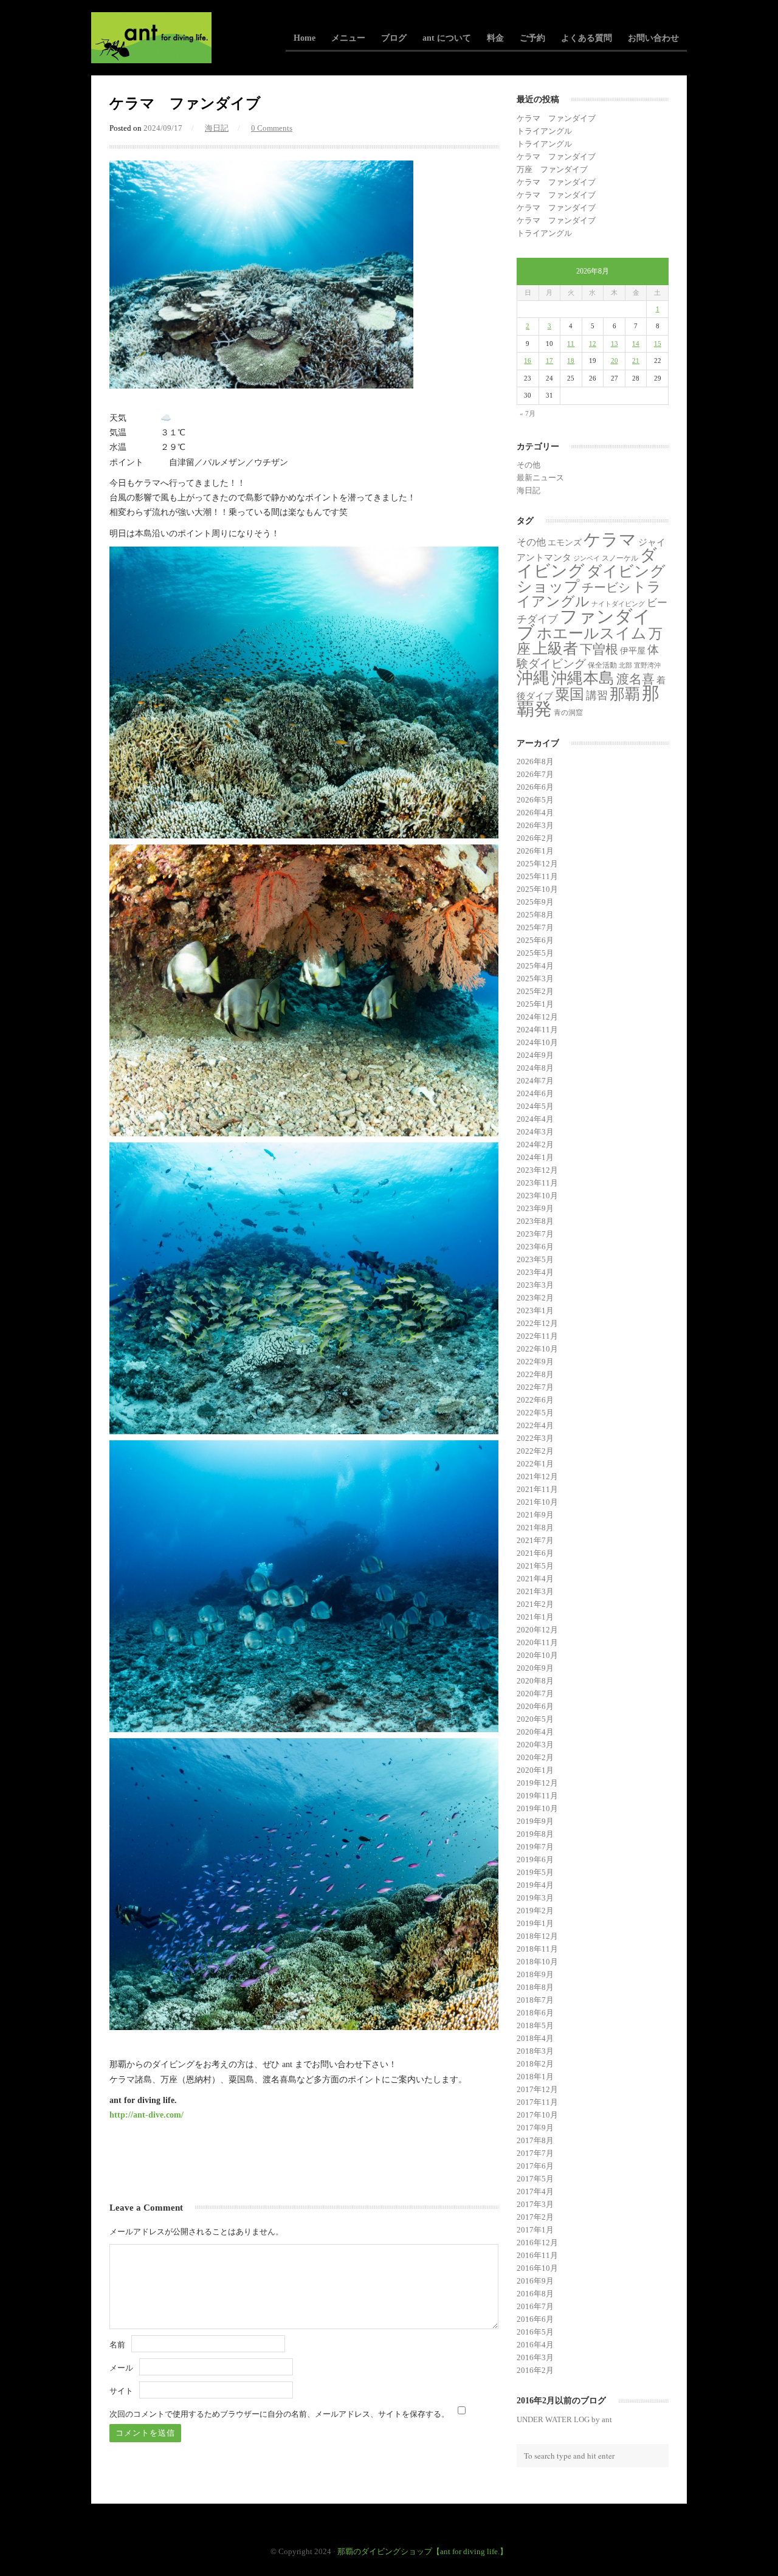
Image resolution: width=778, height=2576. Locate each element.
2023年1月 (535, 1310)
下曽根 (599, 649)
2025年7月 (535, 927)
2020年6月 (535, 1706)
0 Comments (272, 128)
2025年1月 (535, 1004)
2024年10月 (537, 1042)
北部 (625, 665)
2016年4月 (535, 2345)
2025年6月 (535, 940)
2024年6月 (535, 1093)
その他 (528, 465)
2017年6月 (535, 2166)
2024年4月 (535, 1119)
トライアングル (544, 131)
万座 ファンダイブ (552, 169)
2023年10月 (537, 1196)
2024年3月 (535, 1132)
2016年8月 (535, 2294)
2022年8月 (535, 1374)
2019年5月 (535, 1872)
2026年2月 (535, 838)
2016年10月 (537, 2268)
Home (305, 38)
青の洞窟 (568, 713)
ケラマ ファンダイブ (556, 118)
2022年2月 (535, 1451)
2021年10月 (537, 1502)
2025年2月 (535, 991)
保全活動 (602, 665)
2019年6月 (535, 1859)
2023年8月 (535, 1221)
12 (593, 344)
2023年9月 (535, 1208)
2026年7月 (535, 774)
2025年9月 (535, 902)
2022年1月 (535, 1464)
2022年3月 (535, 1438)
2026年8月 (535, 761)
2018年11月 (537, 1949)
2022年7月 (535, 1387)
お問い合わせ (653, 38)
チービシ (606, 587)
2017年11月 (537, 2102)
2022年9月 (535, 1362)
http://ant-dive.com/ (146, 2115)
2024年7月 (535, 1081)
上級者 (555, 648)
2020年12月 (537, 1630)
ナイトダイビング (618, 604)
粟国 (570, 694)
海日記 (217, 128)
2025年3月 (535, 979)
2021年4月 (535, 1579)
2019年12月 (537, 1783)
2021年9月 (535, 1515)
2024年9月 (535, 1055)
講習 (597, 696)
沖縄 (533, 678)
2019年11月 (537, 1796)
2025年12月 (537, 864)
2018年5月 (535, 2025)
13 (614, 344)
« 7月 (528, 413)
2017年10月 (537, 2115)
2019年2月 (535, 1911)
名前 (117, 2345)
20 (614, 361)
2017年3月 (535, 2204)
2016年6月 (535, 2319)
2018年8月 (535, 1987)
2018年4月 (535, 2038)
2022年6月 (535, 1400)
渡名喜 (635, 679)
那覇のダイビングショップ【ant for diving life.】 (422, 2551)
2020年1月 (535, 1770)
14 (636, 344)
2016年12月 (537, 2243)
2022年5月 (535, 1413)
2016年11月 (537, 2255)
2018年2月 (535, 2064)
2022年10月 (537, 1349)
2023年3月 (535, 1285)
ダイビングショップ (591, 578)
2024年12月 (537, 1017)
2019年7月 (535, 1847)
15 (658, 344)
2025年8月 (535, 915)
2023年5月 (535, 1259)
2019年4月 (535, 1885)
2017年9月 (535, 2128)
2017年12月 (537, 2089)
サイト (121, 2391)
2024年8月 (535, 1068)
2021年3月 (535, 1591)
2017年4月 (535, 2191)
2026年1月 (535, 851)
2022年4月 (535, 1425)
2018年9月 (535, 1974)
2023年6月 (535, 1247)
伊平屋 (633, 651)
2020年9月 (535, 1668)
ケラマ (610, 540)
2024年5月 (535, 1106)
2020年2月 (535, 1757)
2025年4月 (535, 966)
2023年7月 (535, 1234)
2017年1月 (535, 2230)
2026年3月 (535, 825)
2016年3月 (535, 2357)
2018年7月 (535, 2000)
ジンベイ (587, 558)
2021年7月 (535, 1540)
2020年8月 (535, 1681)
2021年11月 (537, 1489)
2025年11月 (537, 876)
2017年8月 (535, 2140)
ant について (447, 38)
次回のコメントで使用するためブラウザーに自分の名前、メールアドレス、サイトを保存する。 (279, 2414)
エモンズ (565, 543)
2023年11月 (537, 1183)
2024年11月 (537, 1030)
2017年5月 (535, 2179)
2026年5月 (535, 800)
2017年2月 (535, 2217)
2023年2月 (535, 1298)
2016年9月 (535, 2281)
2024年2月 (535, 1145)
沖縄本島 (583, 678)
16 (528, 361)
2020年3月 (535, 1745)
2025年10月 (537, 889)
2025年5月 (535, 953)
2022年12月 (537, 1323)
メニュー (348, 38)
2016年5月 (535, 2332)
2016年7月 (535, 2306)
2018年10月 (537, 1962)
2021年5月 (535, 1566)
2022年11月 (537, 1336)
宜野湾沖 (647, 665)
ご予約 (532, 38)
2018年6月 (535, 2013)
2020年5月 (535, 1719)
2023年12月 (537, 1170)
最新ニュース (540, 478)
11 (571, 344)
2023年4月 (535, 1272)
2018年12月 (537, 1936)
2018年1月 (535, 2077)
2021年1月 (535, 1617)
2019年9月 (535, 1821)
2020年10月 (537, 1655)
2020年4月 (535, 1732)
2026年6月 (535, 787)
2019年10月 (537, 1808)
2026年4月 (535, 813)
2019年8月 (535, 1834)
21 (636, 361)
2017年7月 (535, 2153)
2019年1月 (535, 1923)
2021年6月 (535, 1553)
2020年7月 (535, 1694)
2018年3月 (535, 2051)
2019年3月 (535, 1898)
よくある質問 (587, 38)
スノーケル (620, 558)
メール (121, 2368)
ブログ (394, 38)
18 (571, 361)
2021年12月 (537, 1476)
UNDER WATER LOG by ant (564, 2419)
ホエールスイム (592, 633)
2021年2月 (535, 1604)
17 (549, 361)
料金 (495, 38)
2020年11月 (537, 1642)
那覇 (625, 694)
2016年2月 (535, 2370)
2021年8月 (535, 1528)
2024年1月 (535, 1157)
